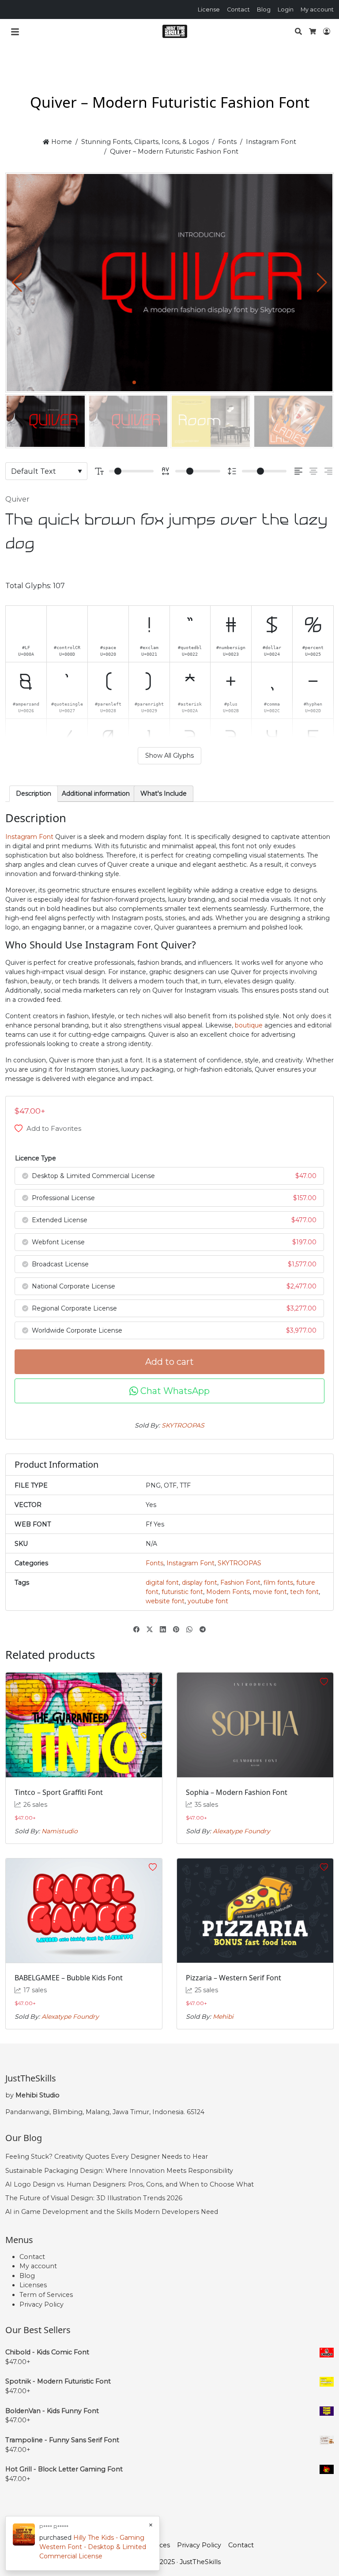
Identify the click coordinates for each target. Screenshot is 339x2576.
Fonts (227, 142)
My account (317, 9)
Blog (264, 9)
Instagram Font (271, 142)
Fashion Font (240, 1583)
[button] (322, 283)
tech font (304, 1592)
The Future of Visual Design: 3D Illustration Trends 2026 (94, 2198)
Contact (238, 9)
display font (200, 1583)
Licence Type (36, 1158)
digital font (162, 1583)
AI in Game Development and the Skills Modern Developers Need (112, 2212)
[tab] (34, 794)
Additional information (96, 793)
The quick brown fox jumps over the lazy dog (166, 532)
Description (34, 793)
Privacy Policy (41, 2304)
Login (286, 9)
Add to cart (169, 1362)
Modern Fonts (228, 1592)
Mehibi (223, 2017)
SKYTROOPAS (183, 1425)
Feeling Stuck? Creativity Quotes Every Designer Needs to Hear (107, 2157)
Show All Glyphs (169, 755)
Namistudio (60, 1831)
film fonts (278, 1583)
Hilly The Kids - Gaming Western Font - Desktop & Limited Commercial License (93, 2547)
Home (60, 142)
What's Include (164, 793)
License (209, 9)
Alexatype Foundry (241, 1831)
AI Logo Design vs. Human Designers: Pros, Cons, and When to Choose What (130, 2184)
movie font (270, 1592)
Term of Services (46, 2295)
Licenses (33, 2285)
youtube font (208, 1601)
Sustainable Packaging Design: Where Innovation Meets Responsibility (119, 2171)
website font (165, 1601)
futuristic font (182, 1592)
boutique (249, 1025)
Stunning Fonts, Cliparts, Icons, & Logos (145, 142)
